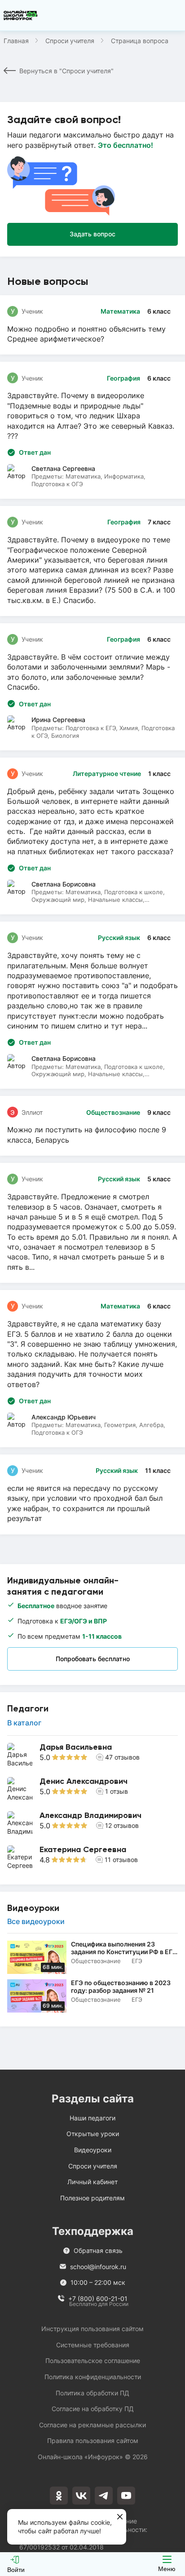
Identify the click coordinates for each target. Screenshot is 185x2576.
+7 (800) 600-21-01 (98, 2299)
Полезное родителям (92, 2198)
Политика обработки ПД (92, 2393)
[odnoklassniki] (59, 2496)
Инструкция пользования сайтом (92, 2329)
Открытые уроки (93, 2134)
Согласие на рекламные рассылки (92, 2425)
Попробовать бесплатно (93, 1659)
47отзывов (122, 1757)
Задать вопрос (92, 234)
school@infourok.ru (98, 2267)
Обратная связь (98, 2250)
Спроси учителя (70, 41)
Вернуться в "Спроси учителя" (66, 71)
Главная (16, 41)
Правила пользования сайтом (93, 2441)
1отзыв (117, 1791)
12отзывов (122, 1825)
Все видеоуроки (36, 1922)
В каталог (24, 1723)
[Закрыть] (120, 2517)
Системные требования (93, 2345)
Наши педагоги (92, 2118)
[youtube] (126, 2496)
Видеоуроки (93, 2150)
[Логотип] (21, 15)
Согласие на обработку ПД (93, 2409)
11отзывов (121, 1860)
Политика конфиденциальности (93, 2377)
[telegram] (104, 2496)
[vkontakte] (81, 2496)
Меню (167, 2569)
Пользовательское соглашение (93, 2361)
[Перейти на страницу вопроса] (92, 325)
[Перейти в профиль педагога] (92, 1756)
